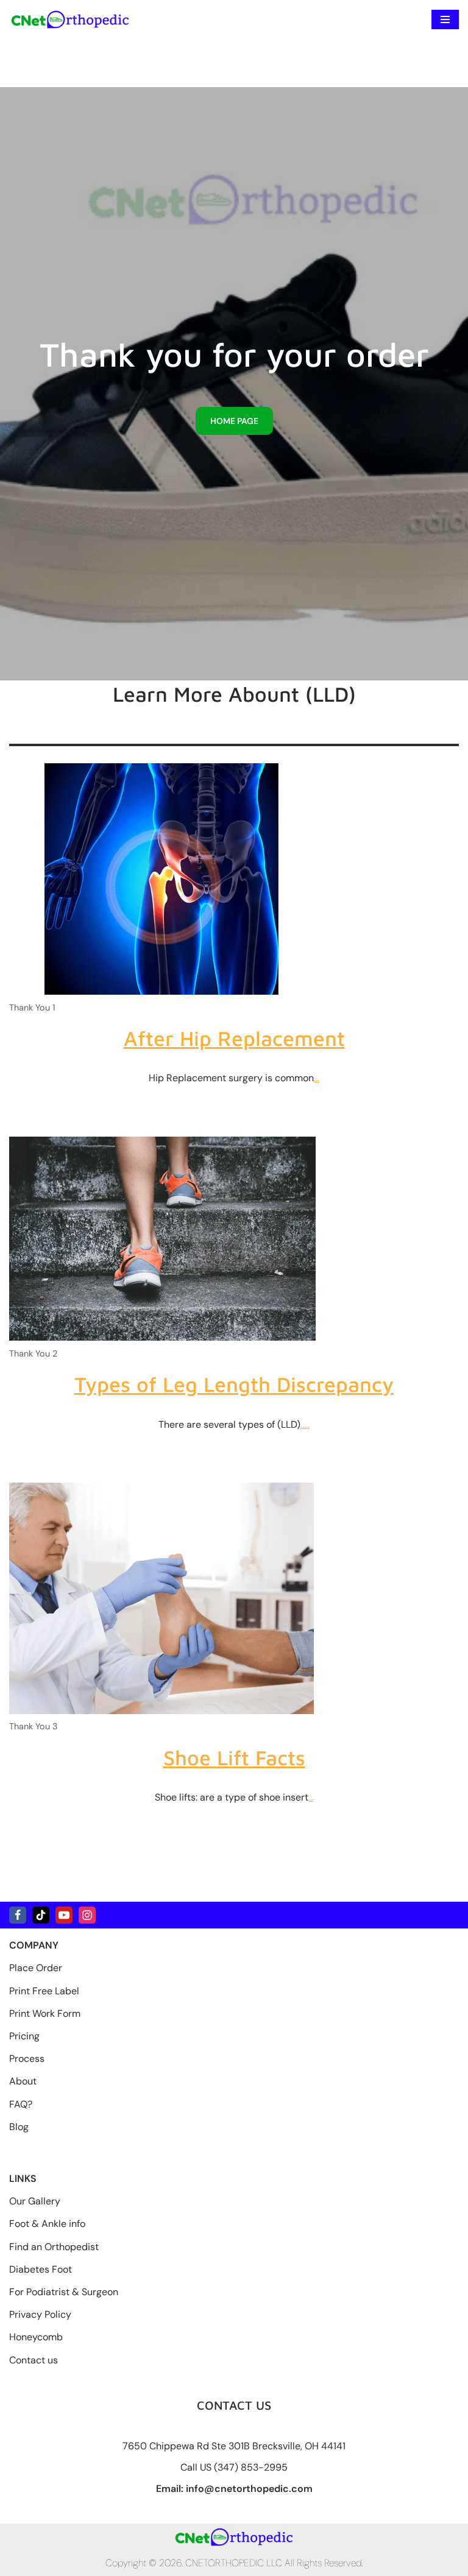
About (23, 2081)
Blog (19, 2127)
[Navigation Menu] (445, 19)
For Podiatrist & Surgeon (64, 2292)
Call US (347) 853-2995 (234, 2467)
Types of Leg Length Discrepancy (234, 1384)
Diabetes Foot (41, 2269)
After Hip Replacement (234, 1038)
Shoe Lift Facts (234, 1757)
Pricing (24, 2036)
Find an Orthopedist (54, 2247)
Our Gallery (35, 2201)
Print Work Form (45, 2013)
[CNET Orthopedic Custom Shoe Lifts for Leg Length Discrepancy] (70, 19)
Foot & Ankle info (47, 2224)
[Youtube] (64, 1915)
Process (27, 2059)
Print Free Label (44, 1991)
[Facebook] (18, 1915)
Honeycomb (36, 2337)
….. (305, 1424)
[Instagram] (87, 1915)
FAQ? (21, 2104)
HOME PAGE (234, 421)
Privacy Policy (40, 2314)
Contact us (34, 2360)
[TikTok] (41, 1915)
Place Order (36, 1968)
